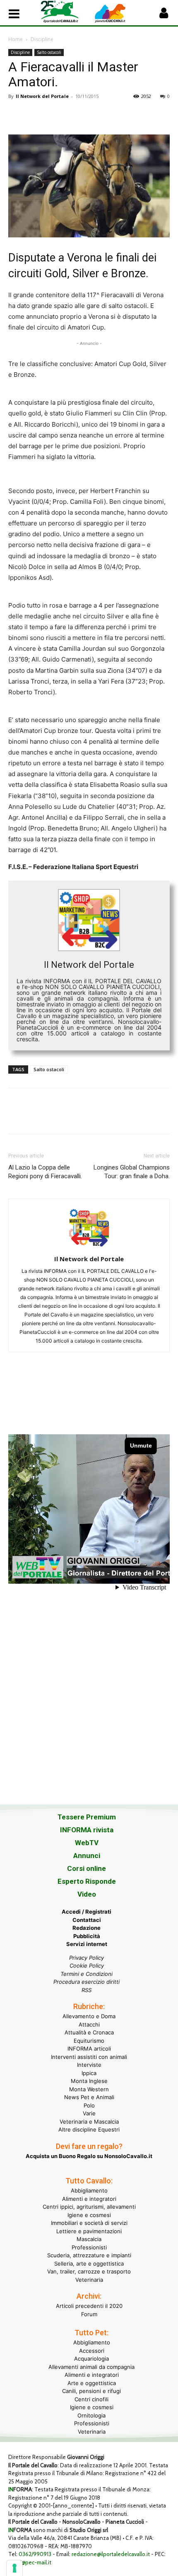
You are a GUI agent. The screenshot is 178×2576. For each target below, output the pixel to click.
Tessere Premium (87, 1817)
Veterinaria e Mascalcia (89, 2122)
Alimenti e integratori (89, 2199)
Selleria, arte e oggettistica (89, 2263)
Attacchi (89, 2024)
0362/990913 (35, 2554)
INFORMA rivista (87, 1830)
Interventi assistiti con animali (89, 2057)
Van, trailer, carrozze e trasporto (89, 2271)
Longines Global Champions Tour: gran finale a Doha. (132, 1172)
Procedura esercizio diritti (87, 1982)
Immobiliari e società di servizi (89, 2223)
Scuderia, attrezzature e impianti (89, 2255)
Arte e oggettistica (92, 2383)
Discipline (42, 39)
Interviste (89, 2065)
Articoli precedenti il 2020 (89, 2306)
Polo (89, 2105)
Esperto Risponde (87, 1881)
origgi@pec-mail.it (30, 2562)
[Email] (93, 115)
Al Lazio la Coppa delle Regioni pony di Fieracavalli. (45, 1172)
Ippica (89, 2073)
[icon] (164, 15)
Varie (89, 2113)
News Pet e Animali (89, 2097)
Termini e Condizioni (87, 1974)
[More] (131, 115)
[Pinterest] (55, 115)
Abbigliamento (89, 2190)
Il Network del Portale (42, 96)
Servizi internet (87, 1944)
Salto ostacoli (49, 52)
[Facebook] (17, 115)
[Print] (112, 115)
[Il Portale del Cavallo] (65, 12)
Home (16, 39)
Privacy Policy (87, 1958)
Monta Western (89, 2089)
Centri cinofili (91, 2399)
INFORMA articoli (89, 2049)
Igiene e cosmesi (89, 2215)
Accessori (92, 2351)
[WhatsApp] (74, 115)
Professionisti (89, 2247)
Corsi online (87, 1868)
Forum (89, 2314)
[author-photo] (89, 1247)
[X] (36, 115)
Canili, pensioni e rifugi (91, 2391)
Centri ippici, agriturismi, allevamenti (89, 2207)
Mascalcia (89, 2239)
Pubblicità (87, 1936)
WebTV (87, 1843)
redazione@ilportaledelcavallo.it (111, 2554)
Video (87, 1894)
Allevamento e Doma (89, 2016)
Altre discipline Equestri (89, 2129)
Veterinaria (89, 2280)
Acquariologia (91, 2359)
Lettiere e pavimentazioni (89, 2231)
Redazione (87, 1928)
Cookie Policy (87, 1966)
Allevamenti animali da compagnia (91, 2367)
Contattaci (87, 1920)
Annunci (87, 1856)
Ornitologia (91, 2415)
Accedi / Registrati (87, 1912)
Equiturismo (89, 2041)
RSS (87, 1990)
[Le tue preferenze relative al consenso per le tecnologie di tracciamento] (14, 2568)
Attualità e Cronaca (89, 2032)
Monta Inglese (89, 2081)
